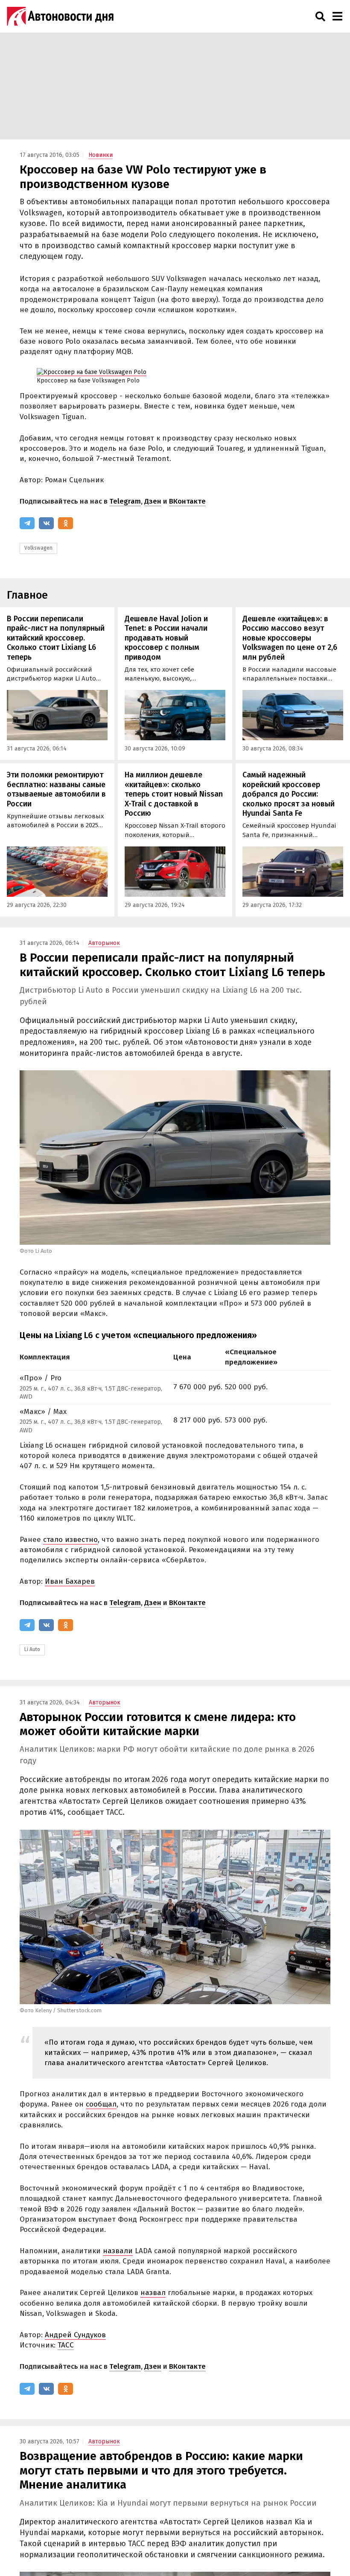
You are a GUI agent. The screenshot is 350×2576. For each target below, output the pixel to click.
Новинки (101, 155)
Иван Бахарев (70, 1581)
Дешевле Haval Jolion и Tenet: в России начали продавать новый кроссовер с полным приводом (166, 638)
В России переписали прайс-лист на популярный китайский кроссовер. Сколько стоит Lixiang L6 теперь (56, 638)
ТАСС (66, 2345)
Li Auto (32, 1649)
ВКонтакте (187, 501)
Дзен (153, 501)
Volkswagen (38, 548)
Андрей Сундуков (75, 2335)
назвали (118, 2251)
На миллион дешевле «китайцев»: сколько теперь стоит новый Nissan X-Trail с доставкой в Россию (174, 794)
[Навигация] (337, 16)
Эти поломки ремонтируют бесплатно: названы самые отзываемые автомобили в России (56, 789)
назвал (153, 2293)
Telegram (125, 501)
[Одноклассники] (66, 523)
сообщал (101, 2104)
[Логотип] (60, 16)
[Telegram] (27, 523)
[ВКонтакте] (46, 523)
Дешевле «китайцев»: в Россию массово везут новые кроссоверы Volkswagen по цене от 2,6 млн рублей (290, 638)
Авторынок (104, 943)
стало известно (70, 1540)
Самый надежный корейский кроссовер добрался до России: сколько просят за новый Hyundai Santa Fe (289, 794)
